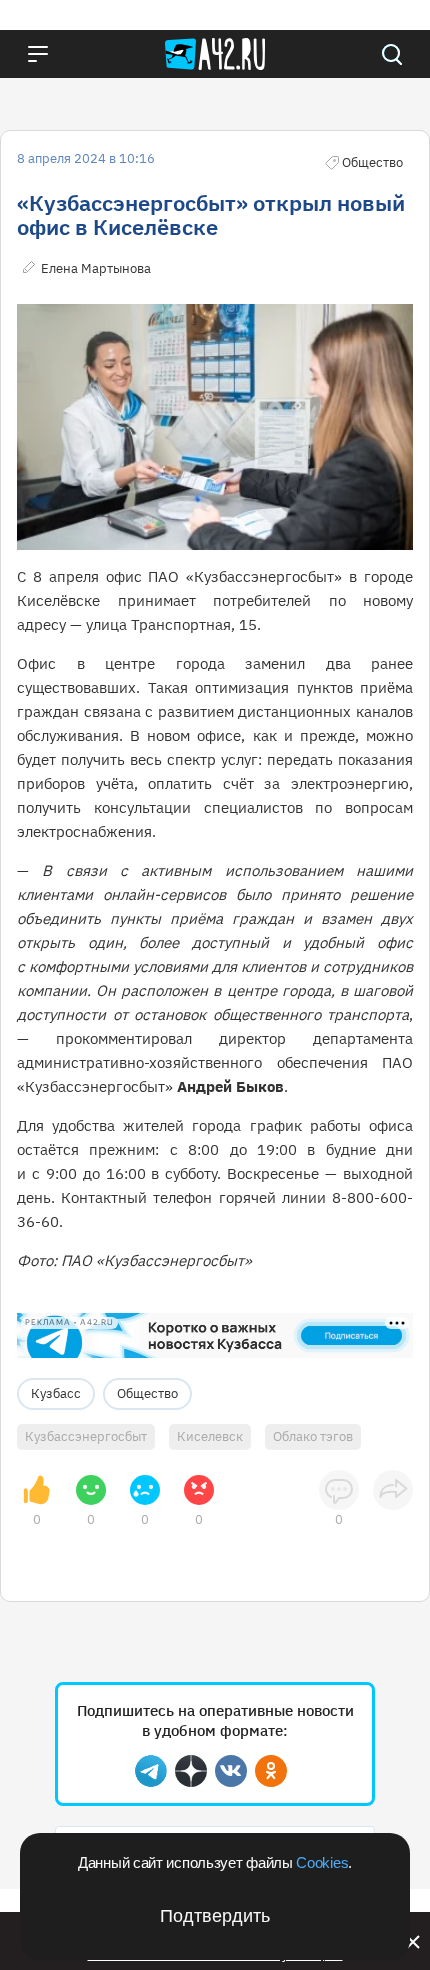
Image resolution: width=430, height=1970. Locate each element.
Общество (147, 1393)
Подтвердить (215, 1916)
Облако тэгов (313, 1436)
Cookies (322, 1862)
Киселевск (210, 1436)
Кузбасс (56, 1393)
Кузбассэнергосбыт (86, 1436)
